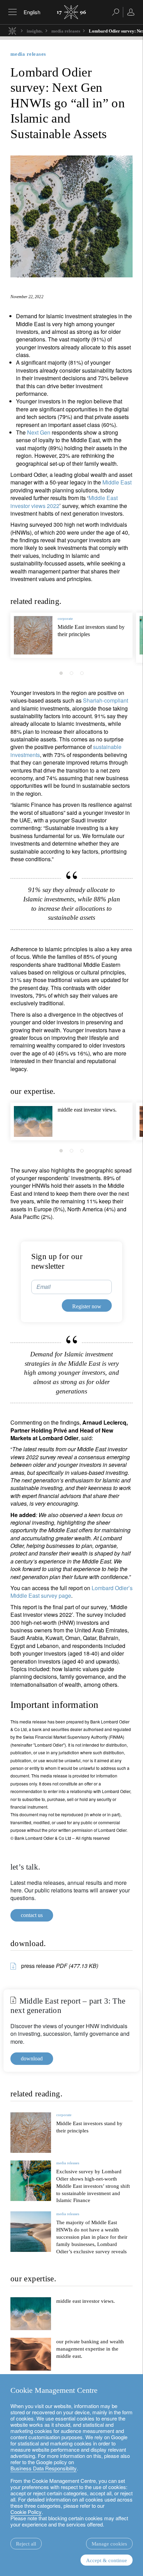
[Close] (130, 1203)
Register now (102, 1365)
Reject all (26, 2544)
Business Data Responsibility (44, 2468)
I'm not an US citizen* (46, 1322)
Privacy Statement (48, 1349)
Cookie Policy (26, 2512)
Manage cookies (109, 2544)
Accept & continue (107, 2560)
